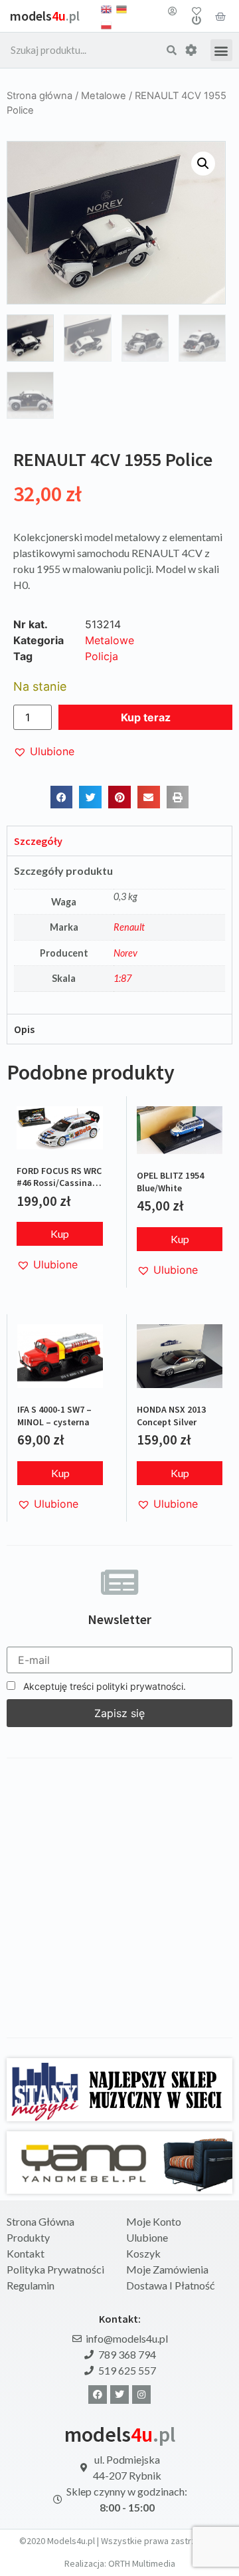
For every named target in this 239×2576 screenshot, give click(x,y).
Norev (125, 953)
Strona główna (40, 96)
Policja (102, 656)
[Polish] (106, 24)
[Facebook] (98, 2395)
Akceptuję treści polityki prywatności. (103, 1686)
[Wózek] (220, 16)
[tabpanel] (119, 935)
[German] (121, 8)
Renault (129, 927)
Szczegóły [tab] (38, 841)
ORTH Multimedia (142, 2563)
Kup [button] (60, 1233)
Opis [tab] (24, 1029)
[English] (106, 8)
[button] (221, 50)
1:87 (122, 978)
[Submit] (172, 51)
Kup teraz (146, 717)
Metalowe (104, 96)
